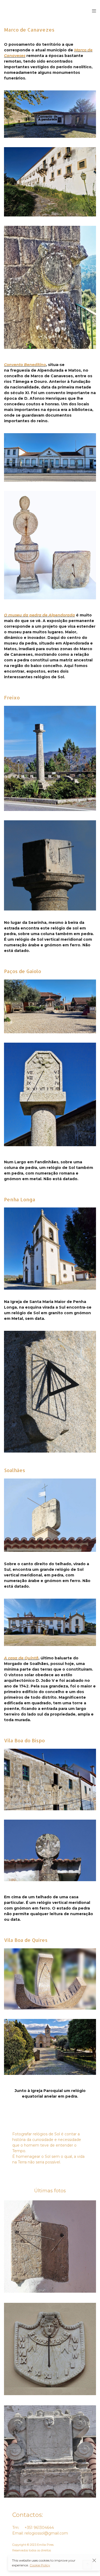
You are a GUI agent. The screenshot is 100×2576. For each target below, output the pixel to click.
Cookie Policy (40, 2565)
